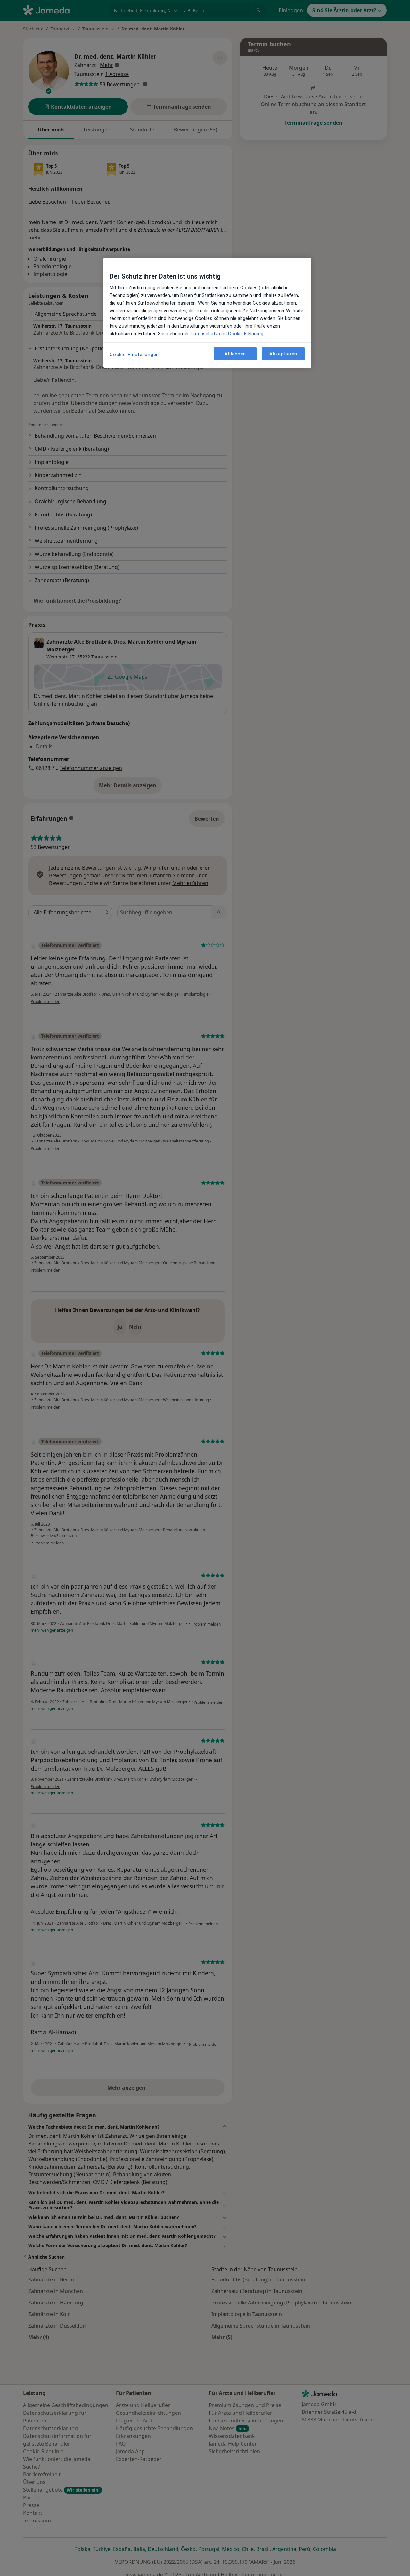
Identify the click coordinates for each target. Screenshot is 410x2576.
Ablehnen (235, 354)
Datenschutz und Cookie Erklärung (227, 334)
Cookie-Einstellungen (134, 355)
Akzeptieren (283, 354)
